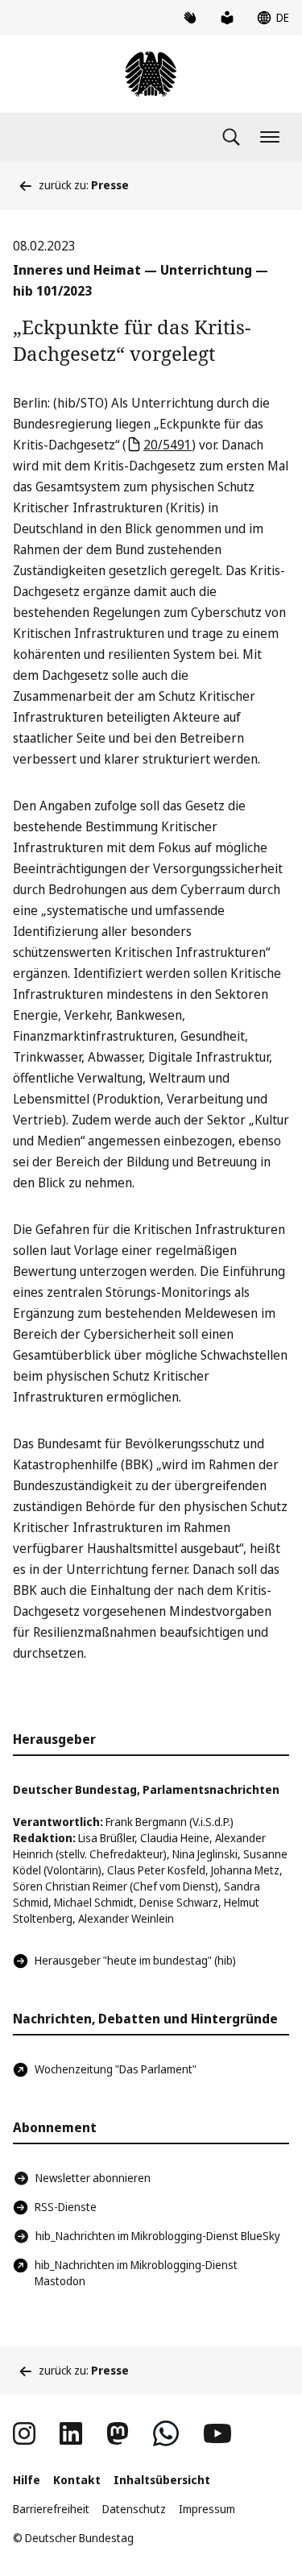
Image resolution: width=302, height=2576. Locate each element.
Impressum (207, 2509)
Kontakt (77, 2480)
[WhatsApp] (166, 2433)
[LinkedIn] (71, 2433)
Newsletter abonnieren (93, 2178)
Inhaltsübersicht (162, 2480)
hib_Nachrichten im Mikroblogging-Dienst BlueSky (158, 2236)
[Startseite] (151, 74)
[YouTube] (217, 2433)
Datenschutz (134, 2509)
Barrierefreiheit (51, 2509)
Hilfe (27, 2480)
